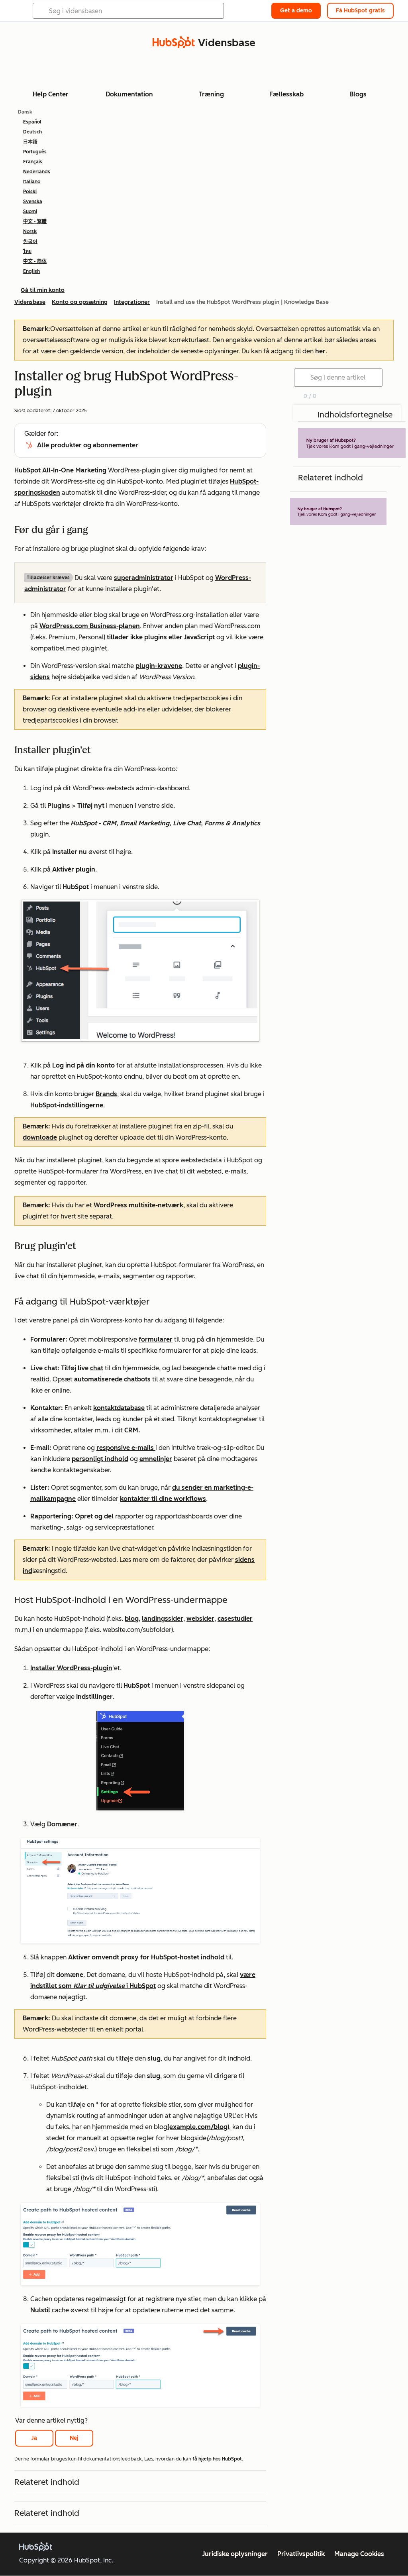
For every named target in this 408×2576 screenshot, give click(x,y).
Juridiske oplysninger (235, 2554)
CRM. (132, 1430)
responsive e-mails (126, 1448)
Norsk (30, 231)
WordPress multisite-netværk (138, 1205)
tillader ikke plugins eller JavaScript (161, 637)
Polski (30, 192)
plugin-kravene (159, 666)
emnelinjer (156, 1459)
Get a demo (296, 11)
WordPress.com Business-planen (90, 626)
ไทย (27, 251)
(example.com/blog (197, 2127)
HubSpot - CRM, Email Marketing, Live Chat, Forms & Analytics (165, 823)
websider (200, 1619)
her (320, 351)
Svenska (33, 202)
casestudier (235, 1619)
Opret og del (94, 1516)
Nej (74, 2438)
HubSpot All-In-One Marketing (60, 470)
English (31, 271)
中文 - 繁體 (35, 221)
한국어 (30, 241)
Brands (106, 1094)
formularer (156, 1339)
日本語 (30, 142)
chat (97, 1368)
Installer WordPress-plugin (71, 1668)
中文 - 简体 (35, 261)
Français (33, 162)
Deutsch (32, 132)
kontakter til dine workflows (163, 1499)
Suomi (30, 212)
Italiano (32, 182)
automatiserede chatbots (112, 1379)
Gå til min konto (43, 290)
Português (35, 152)
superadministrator (144, 578)
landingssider (163, 1619)
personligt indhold (100, 1459)
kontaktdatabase (119, 1408)
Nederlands (37, 172)
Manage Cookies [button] (359, 2554)
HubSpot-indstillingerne (67, 1105)
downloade (40, 1137)
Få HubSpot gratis (360, 11)
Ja (34, 2438)
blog (132, 1619)
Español (32, 122)
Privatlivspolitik (301, 2554)
